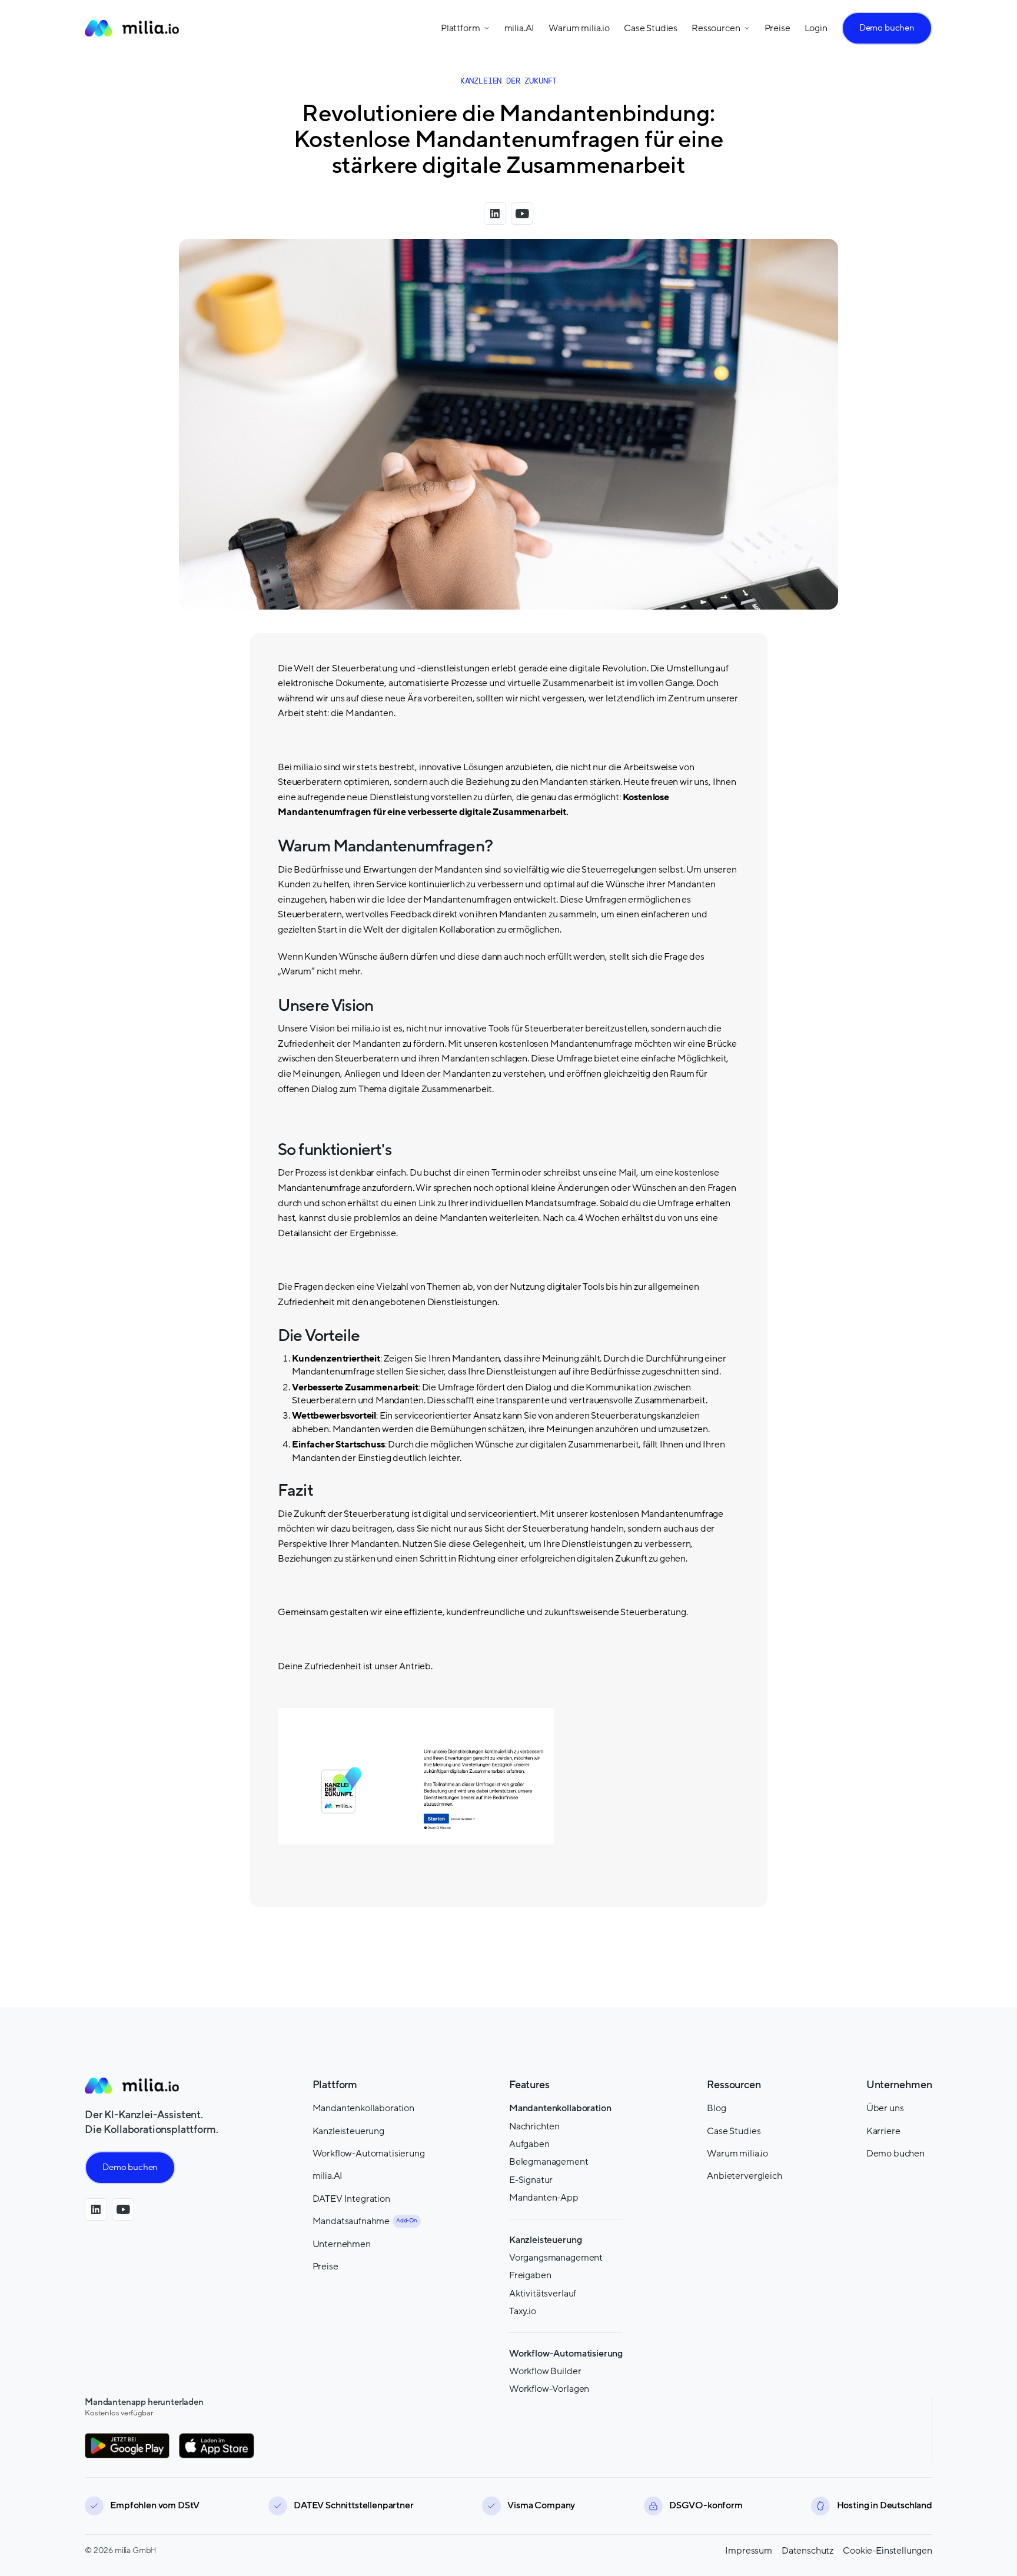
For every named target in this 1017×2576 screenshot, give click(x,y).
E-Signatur (531, 2180)
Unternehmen (342, 2244)
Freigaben (530, 2275)
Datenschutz (807, 2551)
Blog (716, 2108)
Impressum (749, 2551)
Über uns (885, 2108)
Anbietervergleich (744, 2176)
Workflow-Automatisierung (369, 2154)
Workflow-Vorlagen (549, 2389)
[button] (466, 28)
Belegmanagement (549, 2162)
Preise (777, 28)
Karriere (883, 2131)
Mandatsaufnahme (351, 2221)
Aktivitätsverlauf (543, 2294)
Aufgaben (529, 2144)
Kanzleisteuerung (348, 2131)
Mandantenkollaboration (363, 2108)
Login (816, 28)
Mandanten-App (544, 2198)
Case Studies (651, 28)
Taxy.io (523, 2311)
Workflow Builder (545, 2371)
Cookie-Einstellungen (888, 2551)
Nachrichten (534, 2126)
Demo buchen (887, 28)
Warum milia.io (579, 28)
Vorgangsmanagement (556, 2258)
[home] (132, 28)
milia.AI (520, 28)
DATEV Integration (351, 2199)
